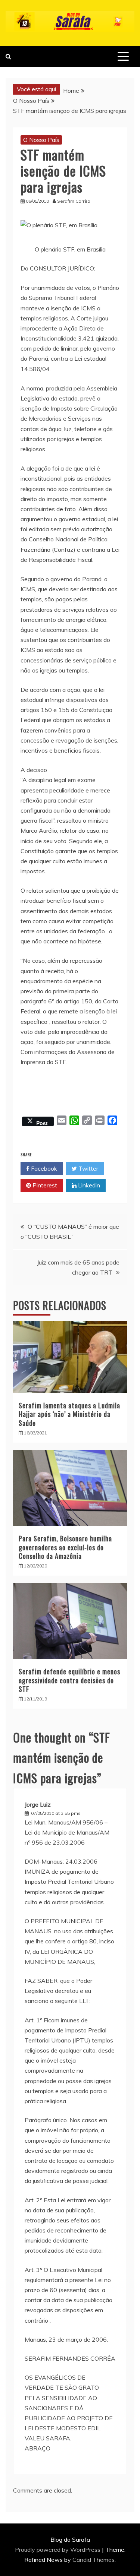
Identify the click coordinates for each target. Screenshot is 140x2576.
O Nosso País (41, 140)
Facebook (43, 1168)
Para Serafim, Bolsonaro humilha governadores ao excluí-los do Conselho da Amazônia (65, 1547)
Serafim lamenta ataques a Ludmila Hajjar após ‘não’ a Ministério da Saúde (69, 1414)
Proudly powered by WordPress (58, 2550)
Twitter (88, 1168)
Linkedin (88, 1185)
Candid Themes (94, 2560)
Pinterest (44, 1185)
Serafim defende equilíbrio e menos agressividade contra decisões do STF (69, 1680)
